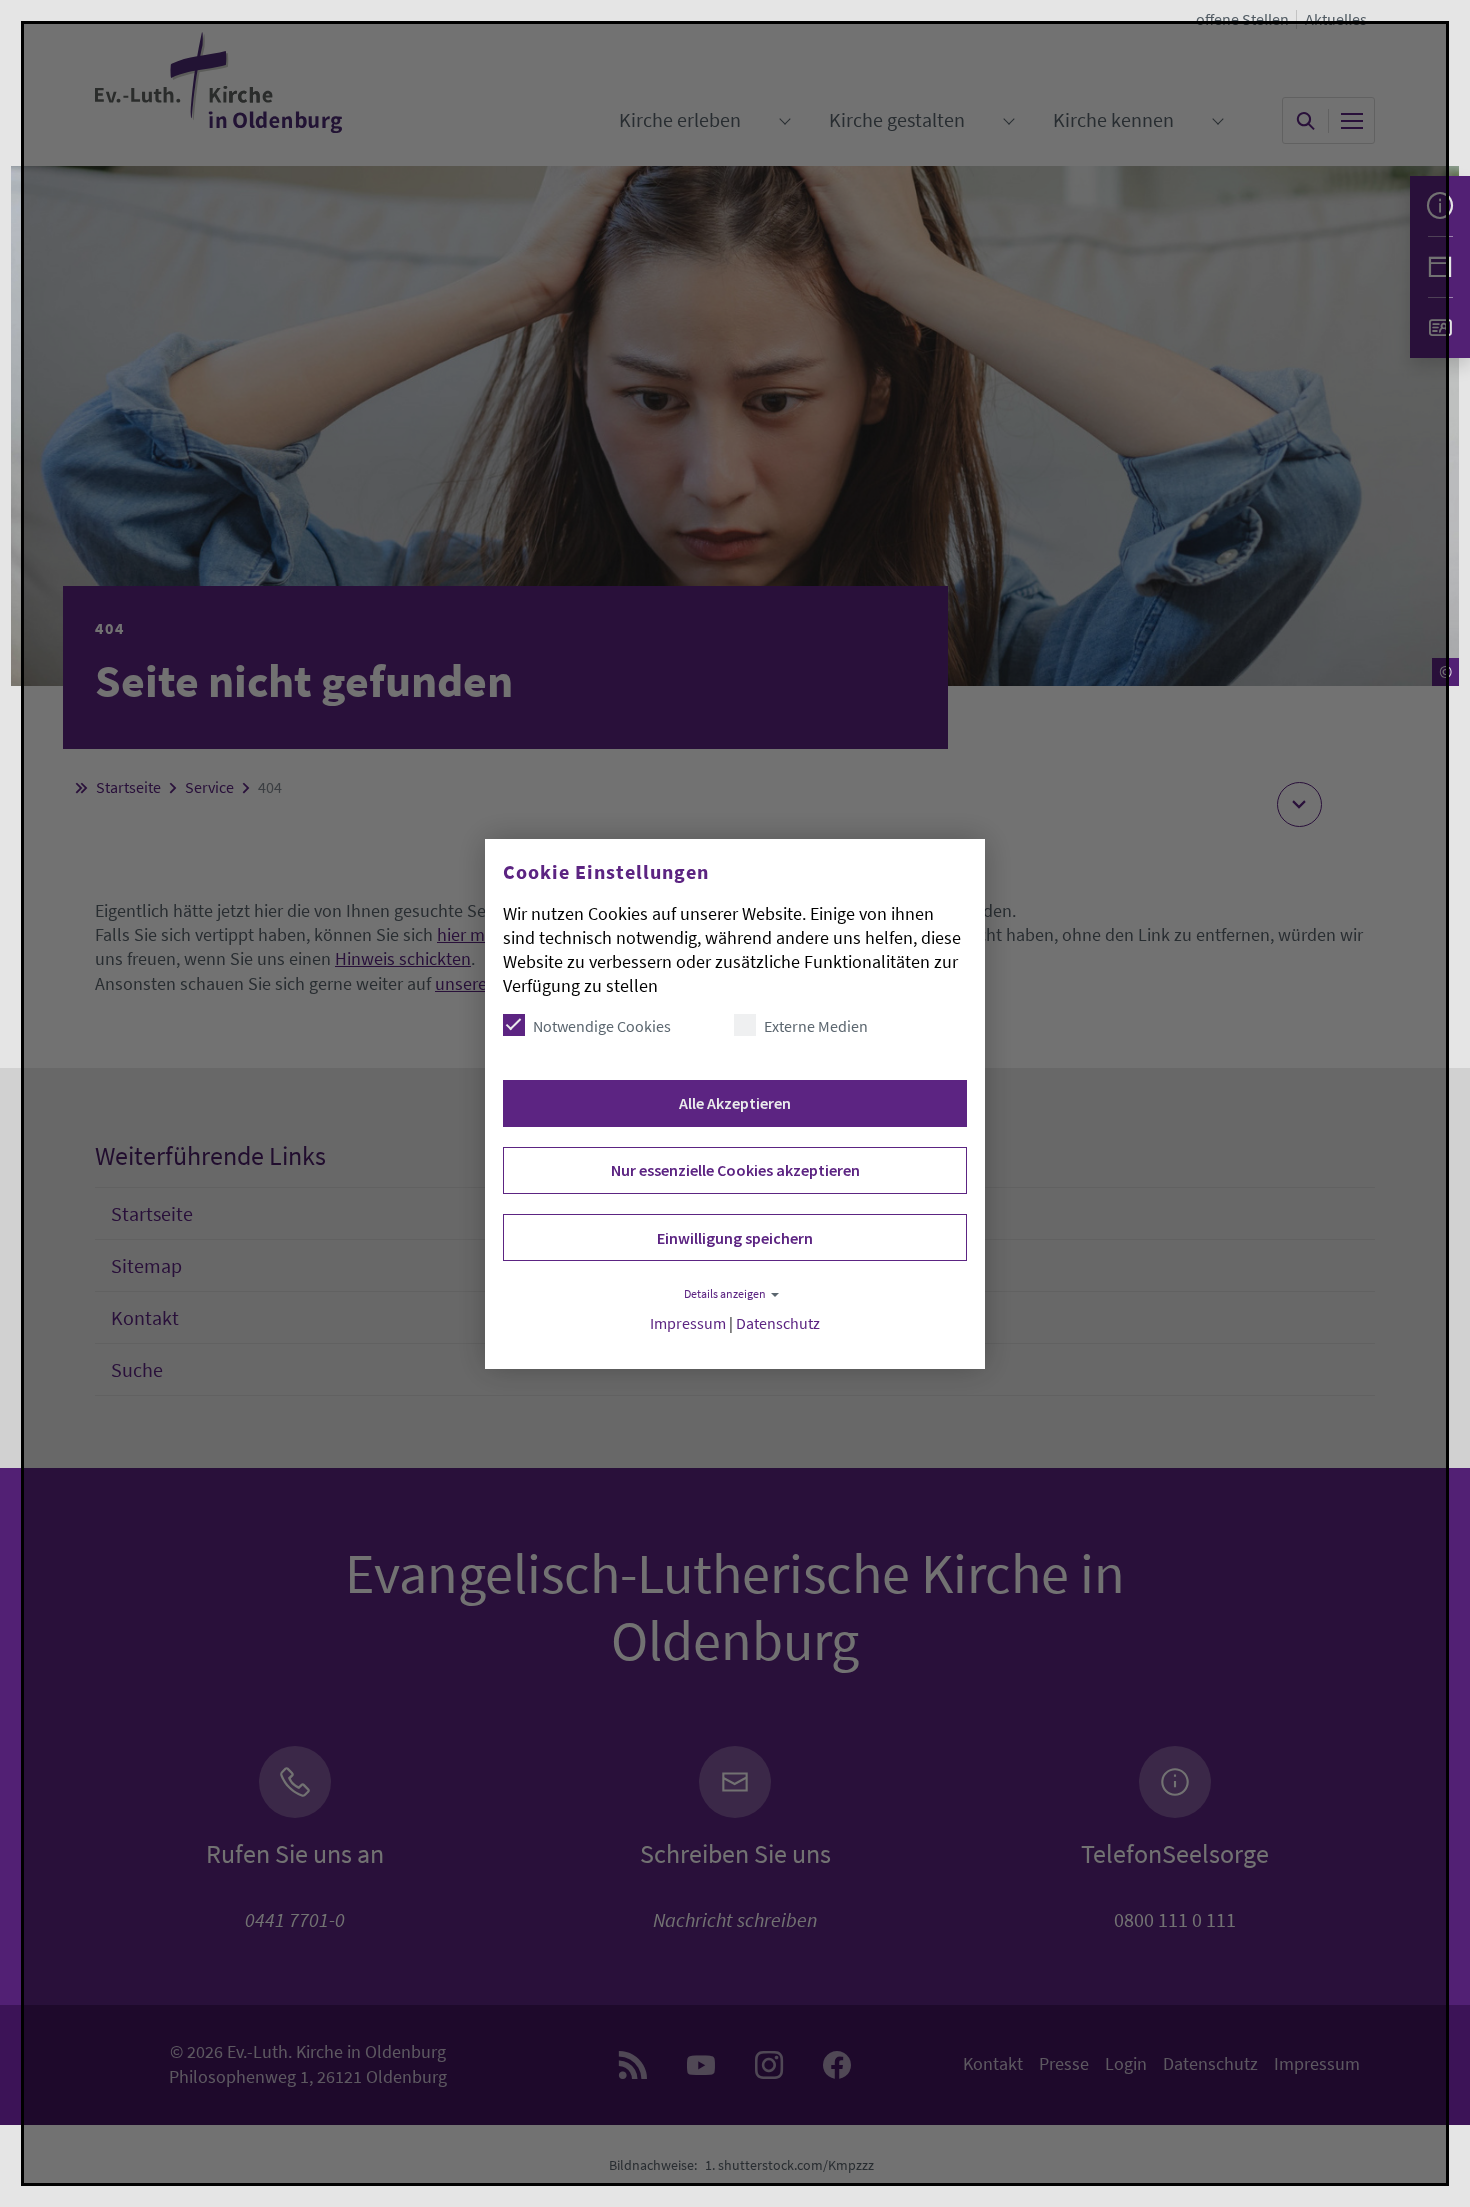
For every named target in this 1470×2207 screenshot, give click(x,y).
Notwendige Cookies (602, 1026)
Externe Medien (816, 1026)
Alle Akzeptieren (735, 1103)
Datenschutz (778, 1323)
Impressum (688, 1323)
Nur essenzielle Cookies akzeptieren (735, 1170)
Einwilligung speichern (735, 1238)
